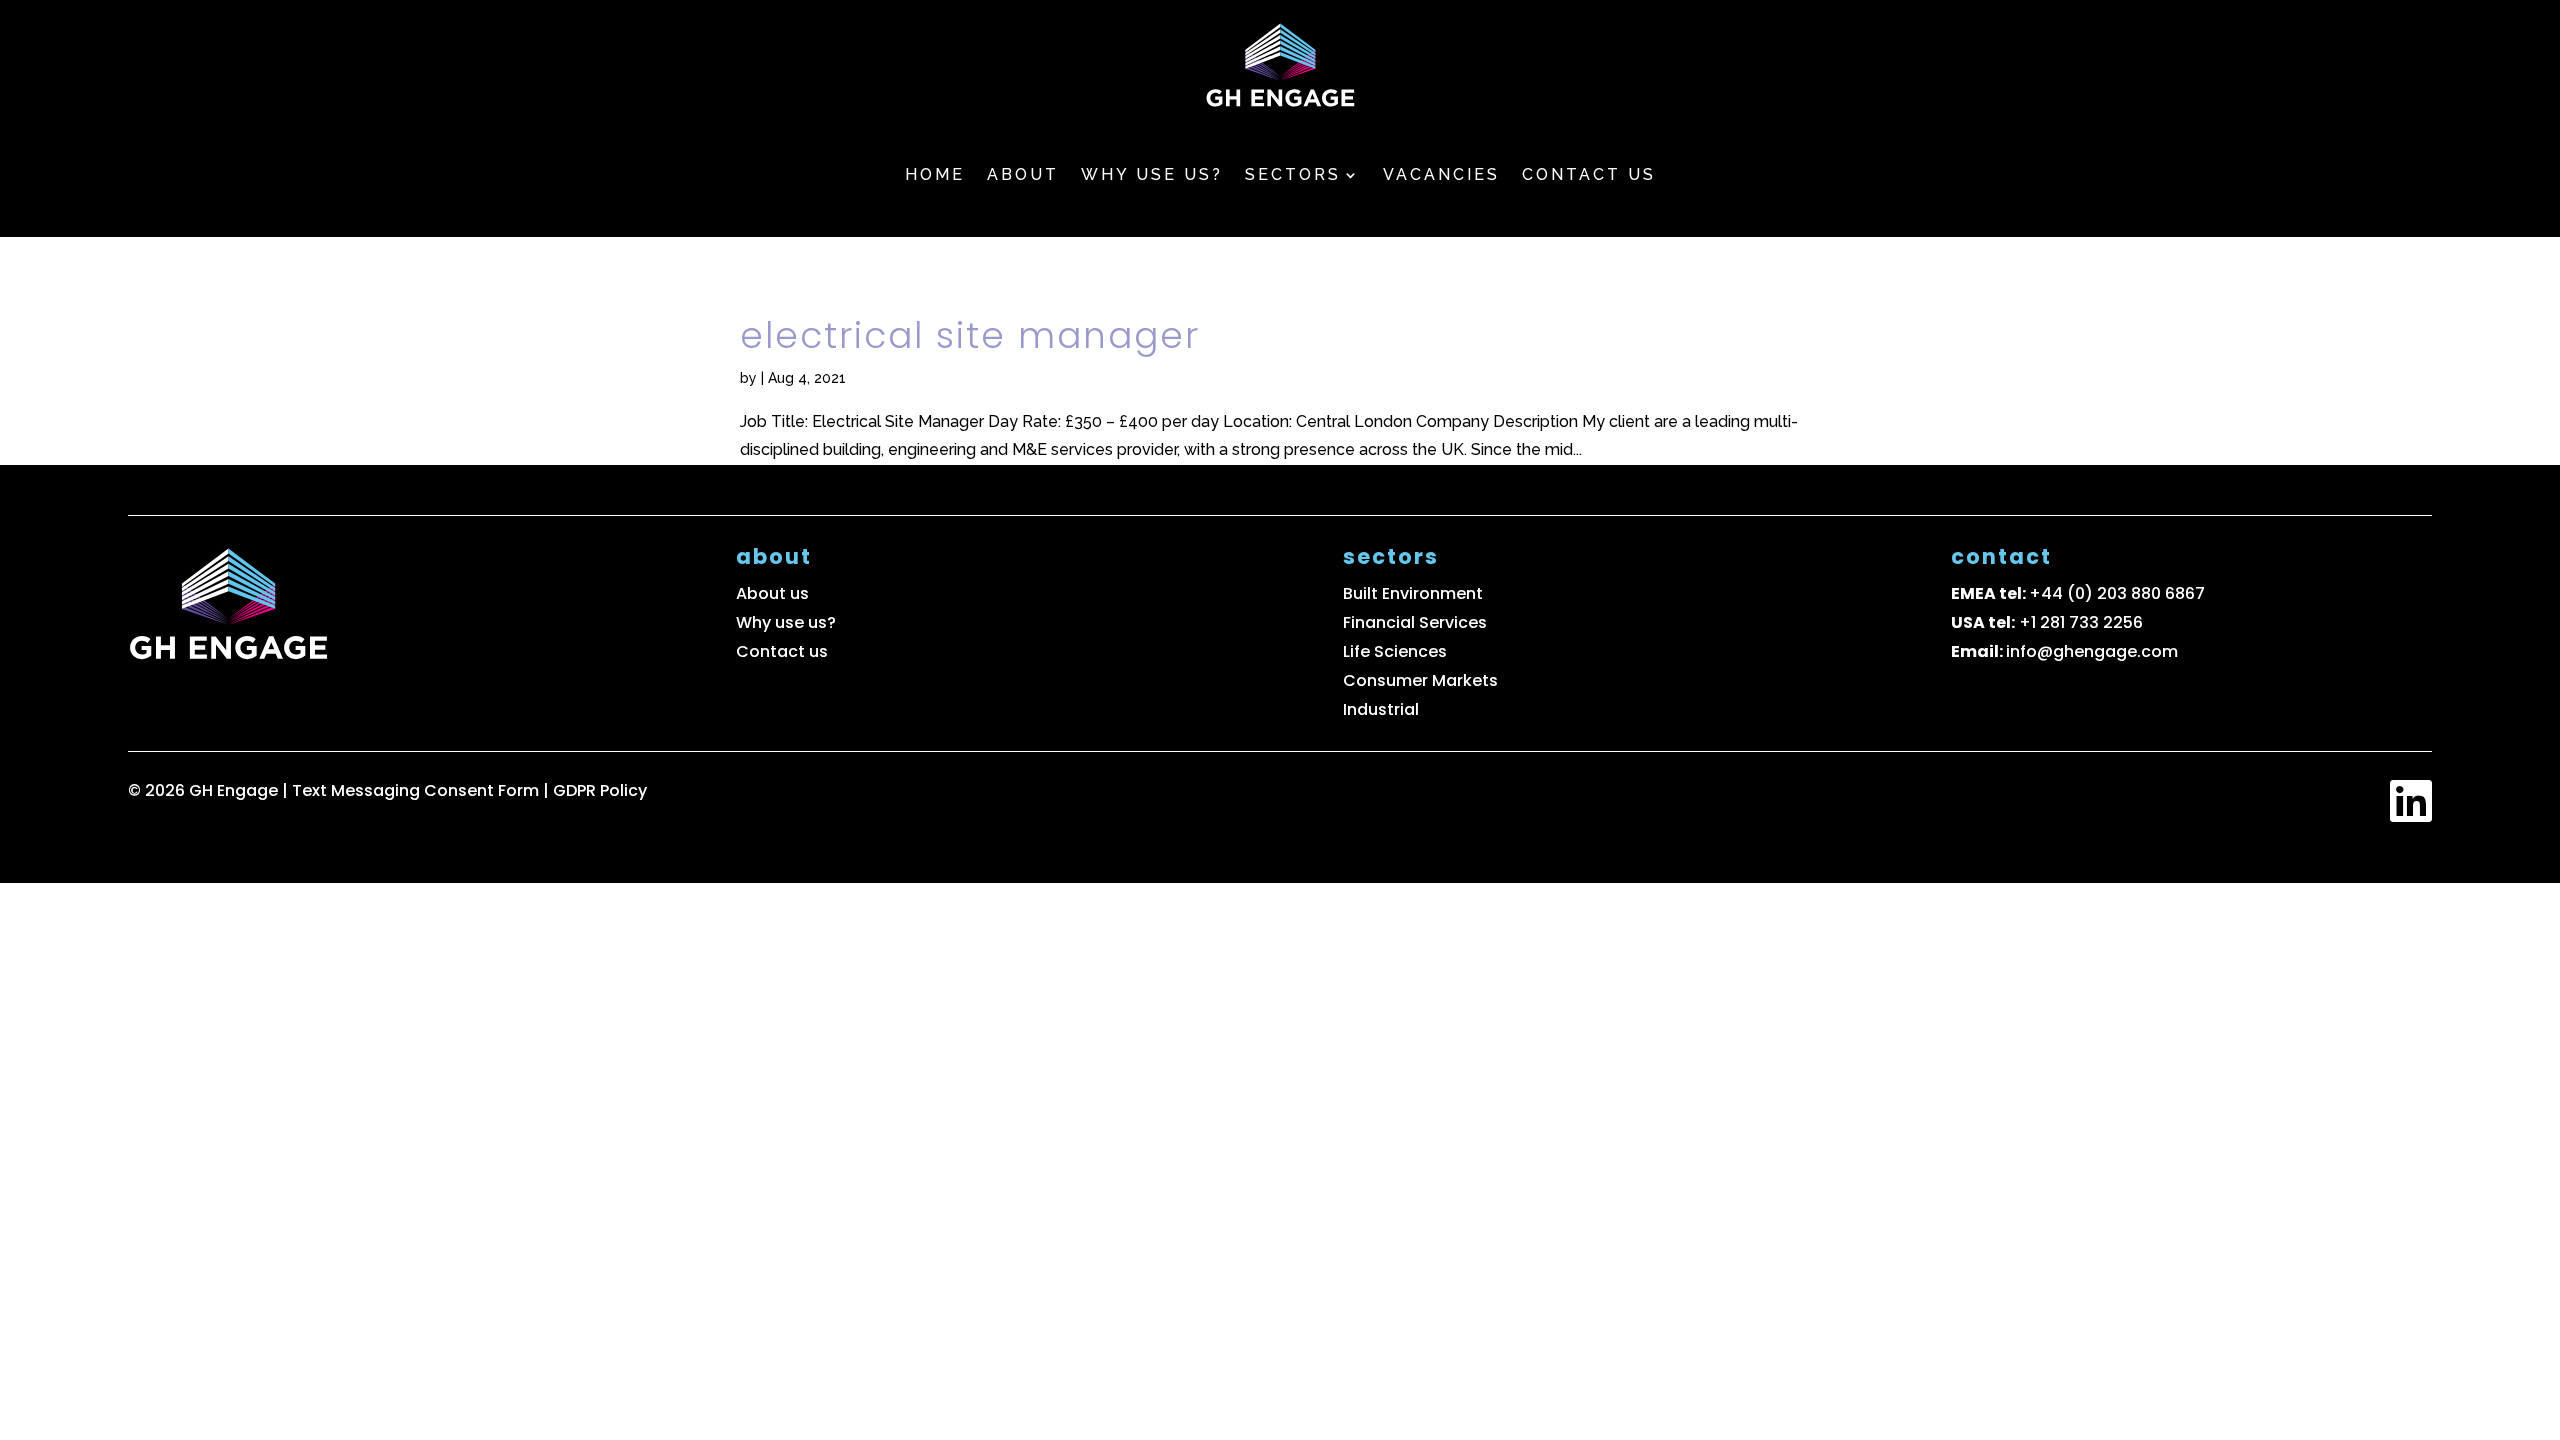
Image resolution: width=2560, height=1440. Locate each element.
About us (772, 593)
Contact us (1589, 174)
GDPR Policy (600, 790)
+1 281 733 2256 (2081, 622)
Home (935, 174)
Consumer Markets (1420, 680)
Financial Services (1415, 622)
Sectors (1293, 174)
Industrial (1381, 709)
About (1023, 174)
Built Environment (1413, 593)
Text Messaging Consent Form (417, 790)
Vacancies (1441, 174)
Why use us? (1152, 174)
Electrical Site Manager (970, 335)
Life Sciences (1395, 651)
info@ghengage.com (2092, 651)
